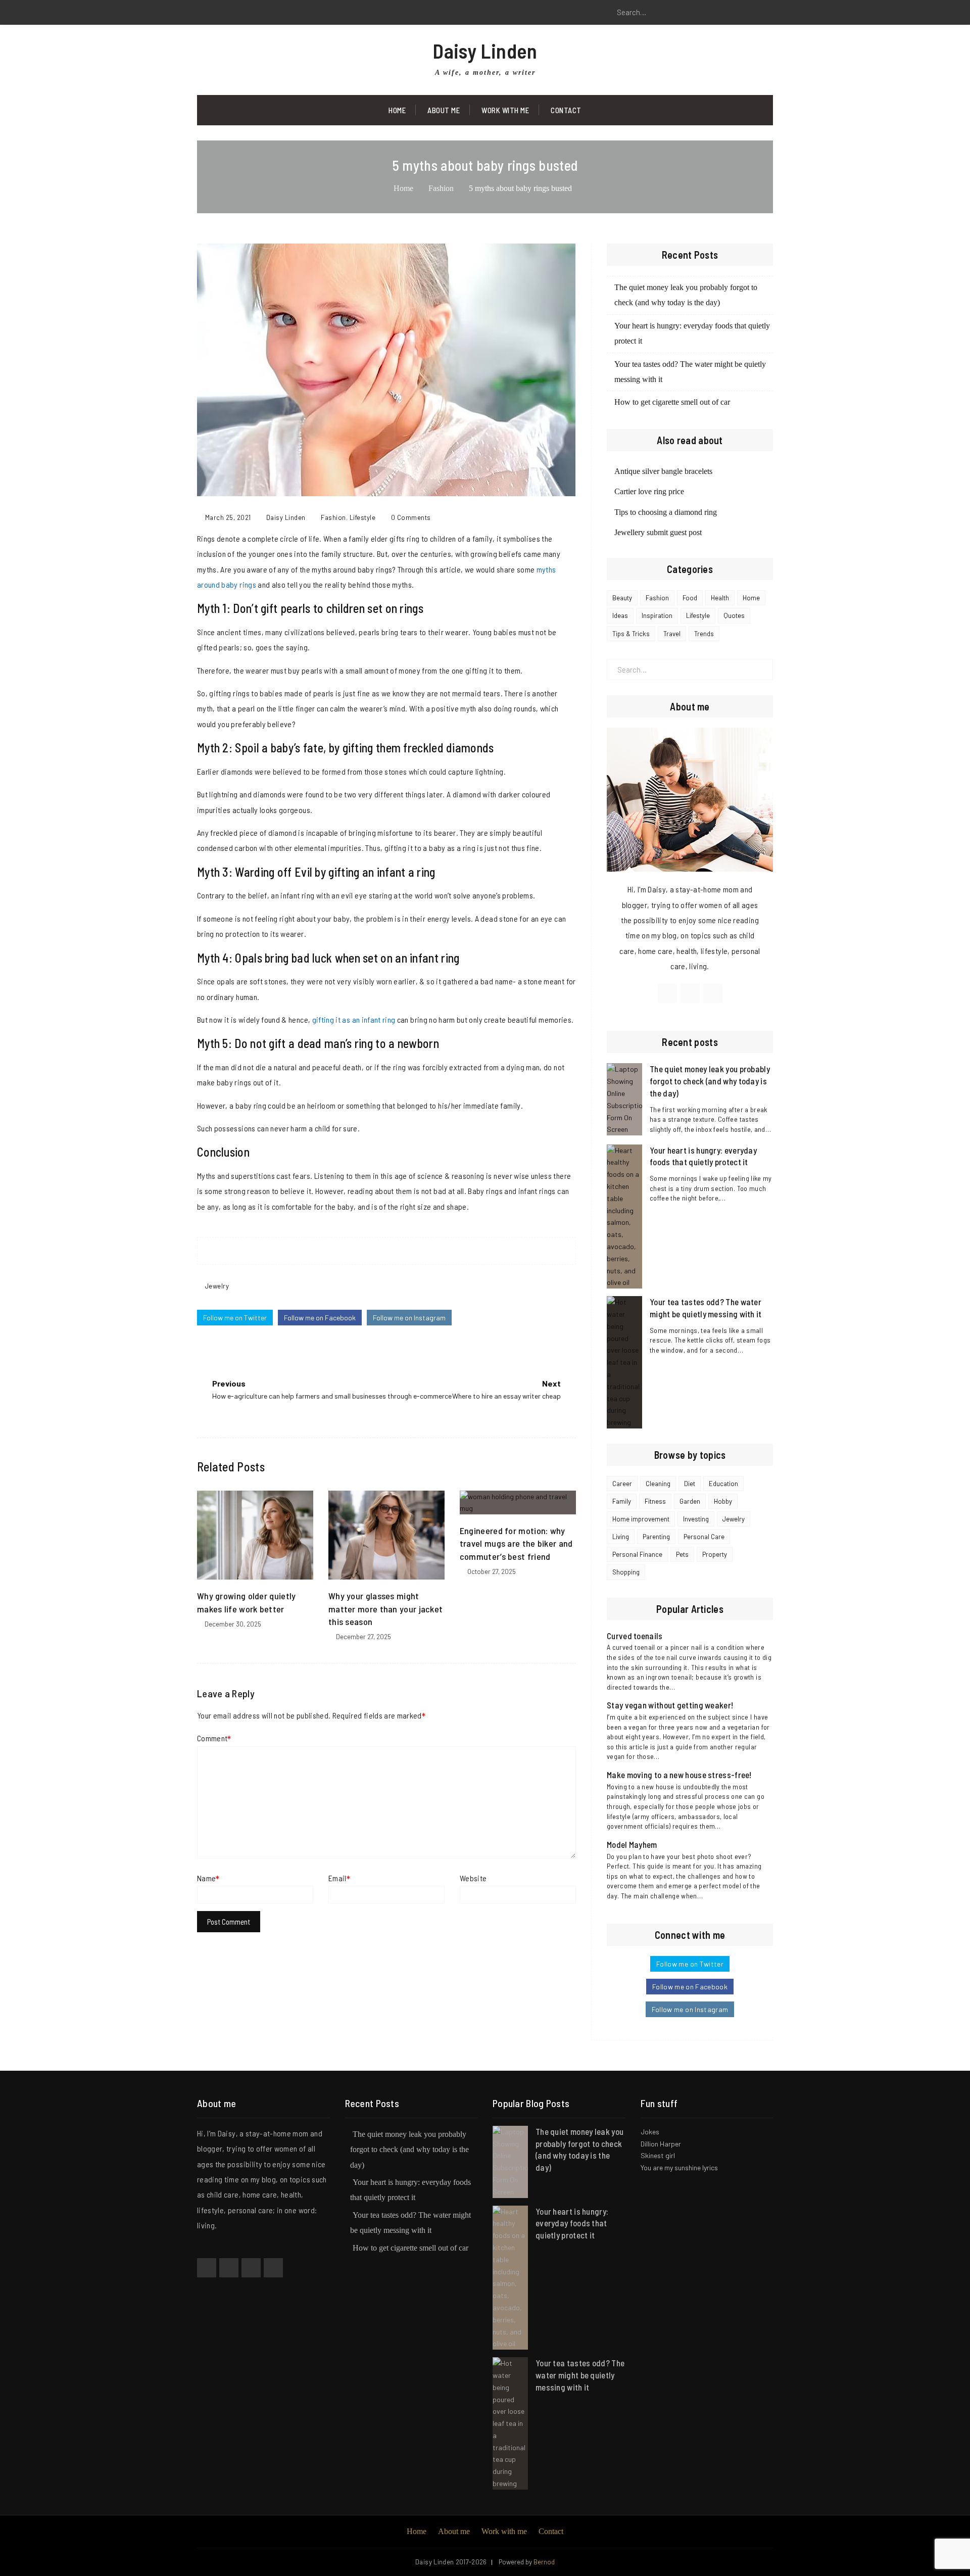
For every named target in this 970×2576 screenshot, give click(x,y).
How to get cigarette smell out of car (672, 402)
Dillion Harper (661, 2144)
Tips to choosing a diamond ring (666, 512)
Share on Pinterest (396, 1251)
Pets (682, 1554)
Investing (696, 1519)
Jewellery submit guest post (658, 532)
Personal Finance (637, 1554)
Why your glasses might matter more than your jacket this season (385, 1608)
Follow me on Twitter (235, 1318)
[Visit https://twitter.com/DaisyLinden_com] (690, 993)
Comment (212, 1738)
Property (715, 1554)
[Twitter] (227, 13)
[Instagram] (250, 13)
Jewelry (217, 1286)
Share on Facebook (358, 1251)
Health (720, 598)
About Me (444, 110)
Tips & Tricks (631, 634)
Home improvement (641, 1519)
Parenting (656, 1537)
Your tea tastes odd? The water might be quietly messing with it (580, 2375)
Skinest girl (658, 2155)
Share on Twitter (377, 1251)
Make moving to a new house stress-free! (679, 1775)
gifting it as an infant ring (354, 1019)
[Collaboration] (273, 2268)
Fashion (333, 517)
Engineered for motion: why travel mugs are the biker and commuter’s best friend (516, 1543)
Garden (690, 1501)
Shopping (626, 1572)
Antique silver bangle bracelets (663, 471)
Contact (566, 110)
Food (690, 598)
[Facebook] (205, 13)
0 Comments (411, 517)
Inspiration (657, 615)
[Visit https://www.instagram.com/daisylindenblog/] (713, 993)
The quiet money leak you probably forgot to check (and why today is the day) (710, 1081)
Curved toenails (635, 1636)
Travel (672, 634)
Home (397, 110)
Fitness (655, 1501)
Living (621, 1537)
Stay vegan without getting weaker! (670, 1705)
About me (454, 2531)
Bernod (544, 2562)
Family (622, 1501)
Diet (690, 1484)
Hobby (723, 1501)
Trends (704, 634)
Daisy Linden (485, 51)
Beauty (622, 598)
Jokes (650, 2132)
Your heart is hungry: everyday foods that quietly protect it (572, 2223)
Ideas (620, 615)
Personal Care (704, 1537)
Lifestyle (363, 517)
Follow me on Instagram (409, 1318)
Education (723, 1484)
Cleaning (658, 1484)
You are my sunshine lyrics (679, 2167)
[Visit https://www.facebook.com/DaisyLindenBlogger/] (667, 993)
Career (622, 1484)
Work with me (505, 110)
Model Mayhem (632, 1844)
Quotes (734, 615)
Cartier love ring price (649, 491)
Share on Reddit (415, 1251)
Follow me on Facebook (320, 1318)
